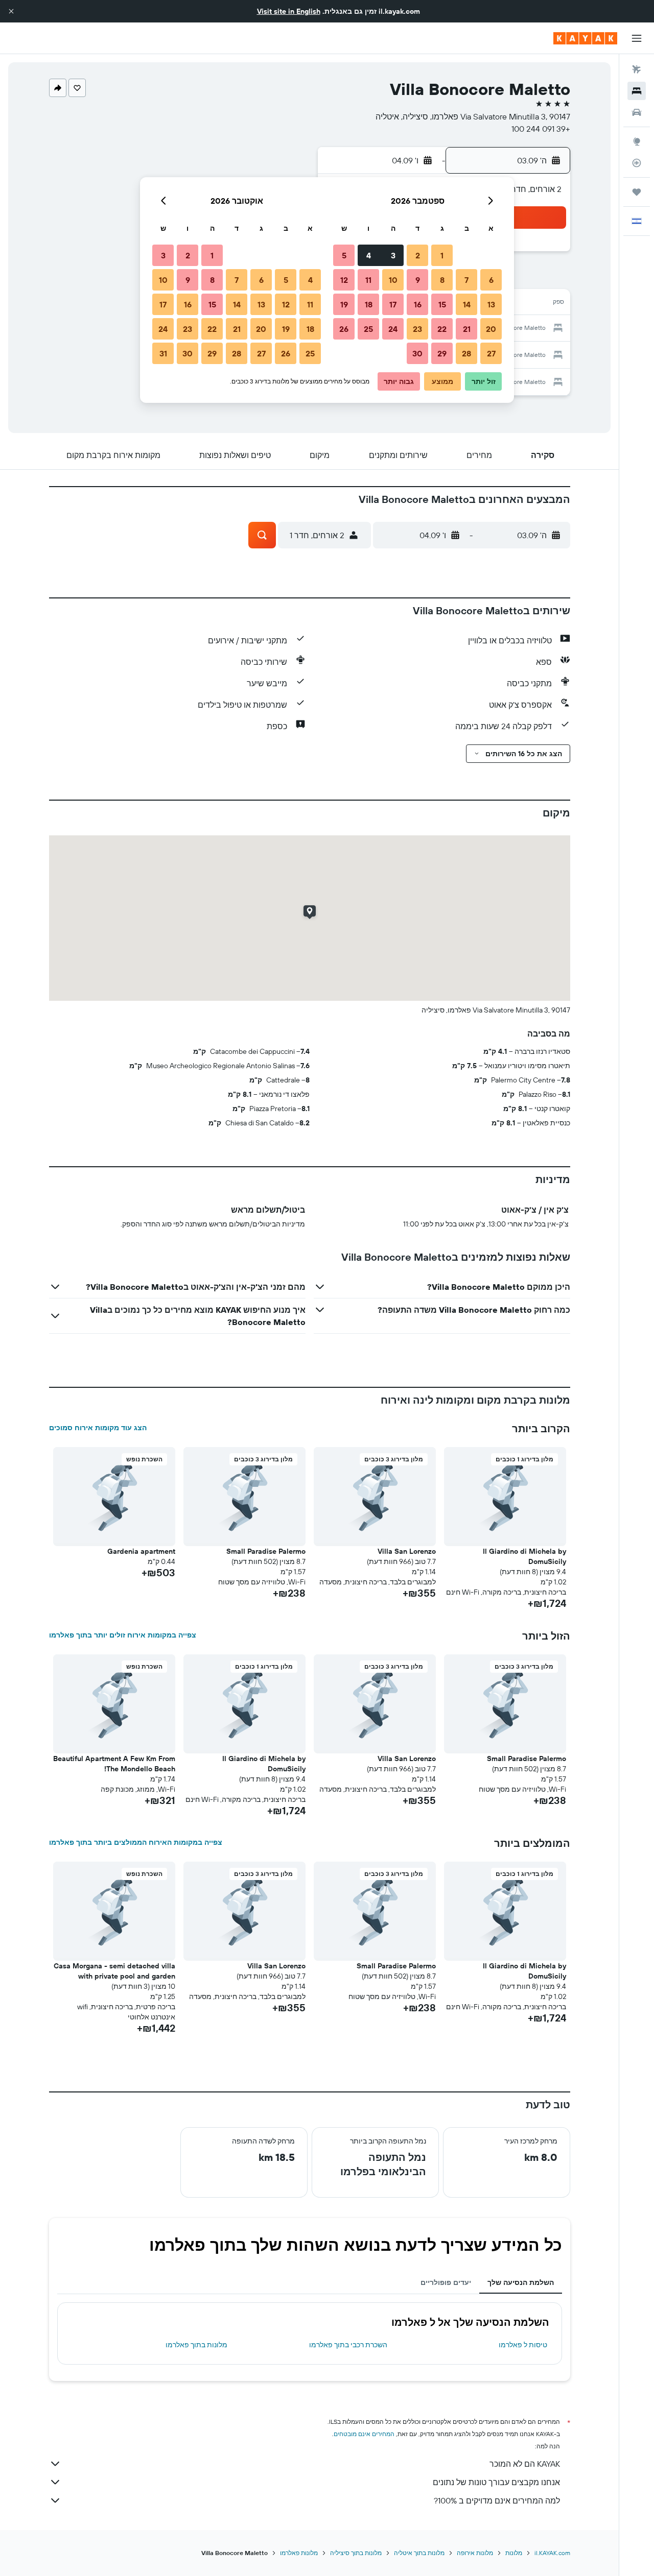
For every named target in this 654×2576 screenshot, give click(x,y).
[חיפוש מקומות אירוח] (637, 91)
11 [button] (368, 280)
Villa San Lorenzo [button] (407, 1551)
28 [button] (466, 353)
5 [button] (344, 255)
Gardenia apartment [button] (141, 1551)
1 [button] (442, 255)
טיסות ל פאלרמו (523, 2345)
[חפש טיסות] (637, 69)
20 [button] (491, 329)
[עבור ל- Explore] (637, 141)
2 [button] (418, 255)
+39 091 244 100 (541, 129)
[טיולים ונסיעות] (637, 192)
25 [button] (368, 329)
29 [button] (442, 353)
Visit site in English (289, 11)
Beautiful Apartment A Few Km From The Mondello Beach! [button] (114, 1764)
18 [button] (369, 304)
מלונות (514, 2553)
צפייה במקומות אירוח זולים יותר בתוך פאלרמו (123, 1635)
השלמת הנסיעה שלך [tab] (521, 2282)
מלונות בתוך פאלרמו (196, 2345)
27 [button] (491, 353)
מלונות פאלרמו (299, 2553)
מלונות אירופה (475, 2553)
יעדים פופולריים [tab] (446, 2282)
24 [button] (393, 329)
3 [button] (393, 255)
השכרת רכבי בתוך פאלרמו (348, 2345)
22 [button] (442, 329)
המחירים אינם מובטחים (364, 2434)
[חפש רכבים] (637, 112)
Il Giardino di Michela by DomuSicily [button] (524, 1556)
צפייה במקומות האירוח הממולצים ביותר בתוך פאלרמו (136, 1842)
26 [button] (344, 329)
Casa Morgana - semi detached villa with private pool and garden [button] (114, 1971)
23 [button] (417, 329)
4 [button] (369, 255)
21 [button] (467, 329)
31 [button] (163, 353)
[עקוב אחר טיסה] (637, 163)
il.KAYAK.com (552, 2553)
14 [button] (467, 304)
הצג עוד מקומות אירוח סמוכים (98, 1428)
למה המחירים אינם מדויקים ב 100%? (497, 2500)
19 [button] (344, 304)
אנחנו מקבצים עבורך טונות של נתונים (496, 2482)
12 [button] (344, 280)
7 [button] (466, 280)
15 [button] (442, 304)
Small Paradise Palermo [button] (266, 1551)
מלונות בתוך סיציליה (356, 2553)
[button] (11, 11)
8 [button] (442, 280)
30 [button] (417, 353)
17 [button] (393, 304)
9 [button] (418, 280)
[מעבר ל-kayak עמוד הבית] (585, 38)
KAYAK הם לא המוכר (525, 2464)
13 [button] (491, 304)
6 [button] (491, 280)
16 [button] (418, 304)
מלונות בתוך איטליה (419, 2553)
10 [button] (393, 280)
